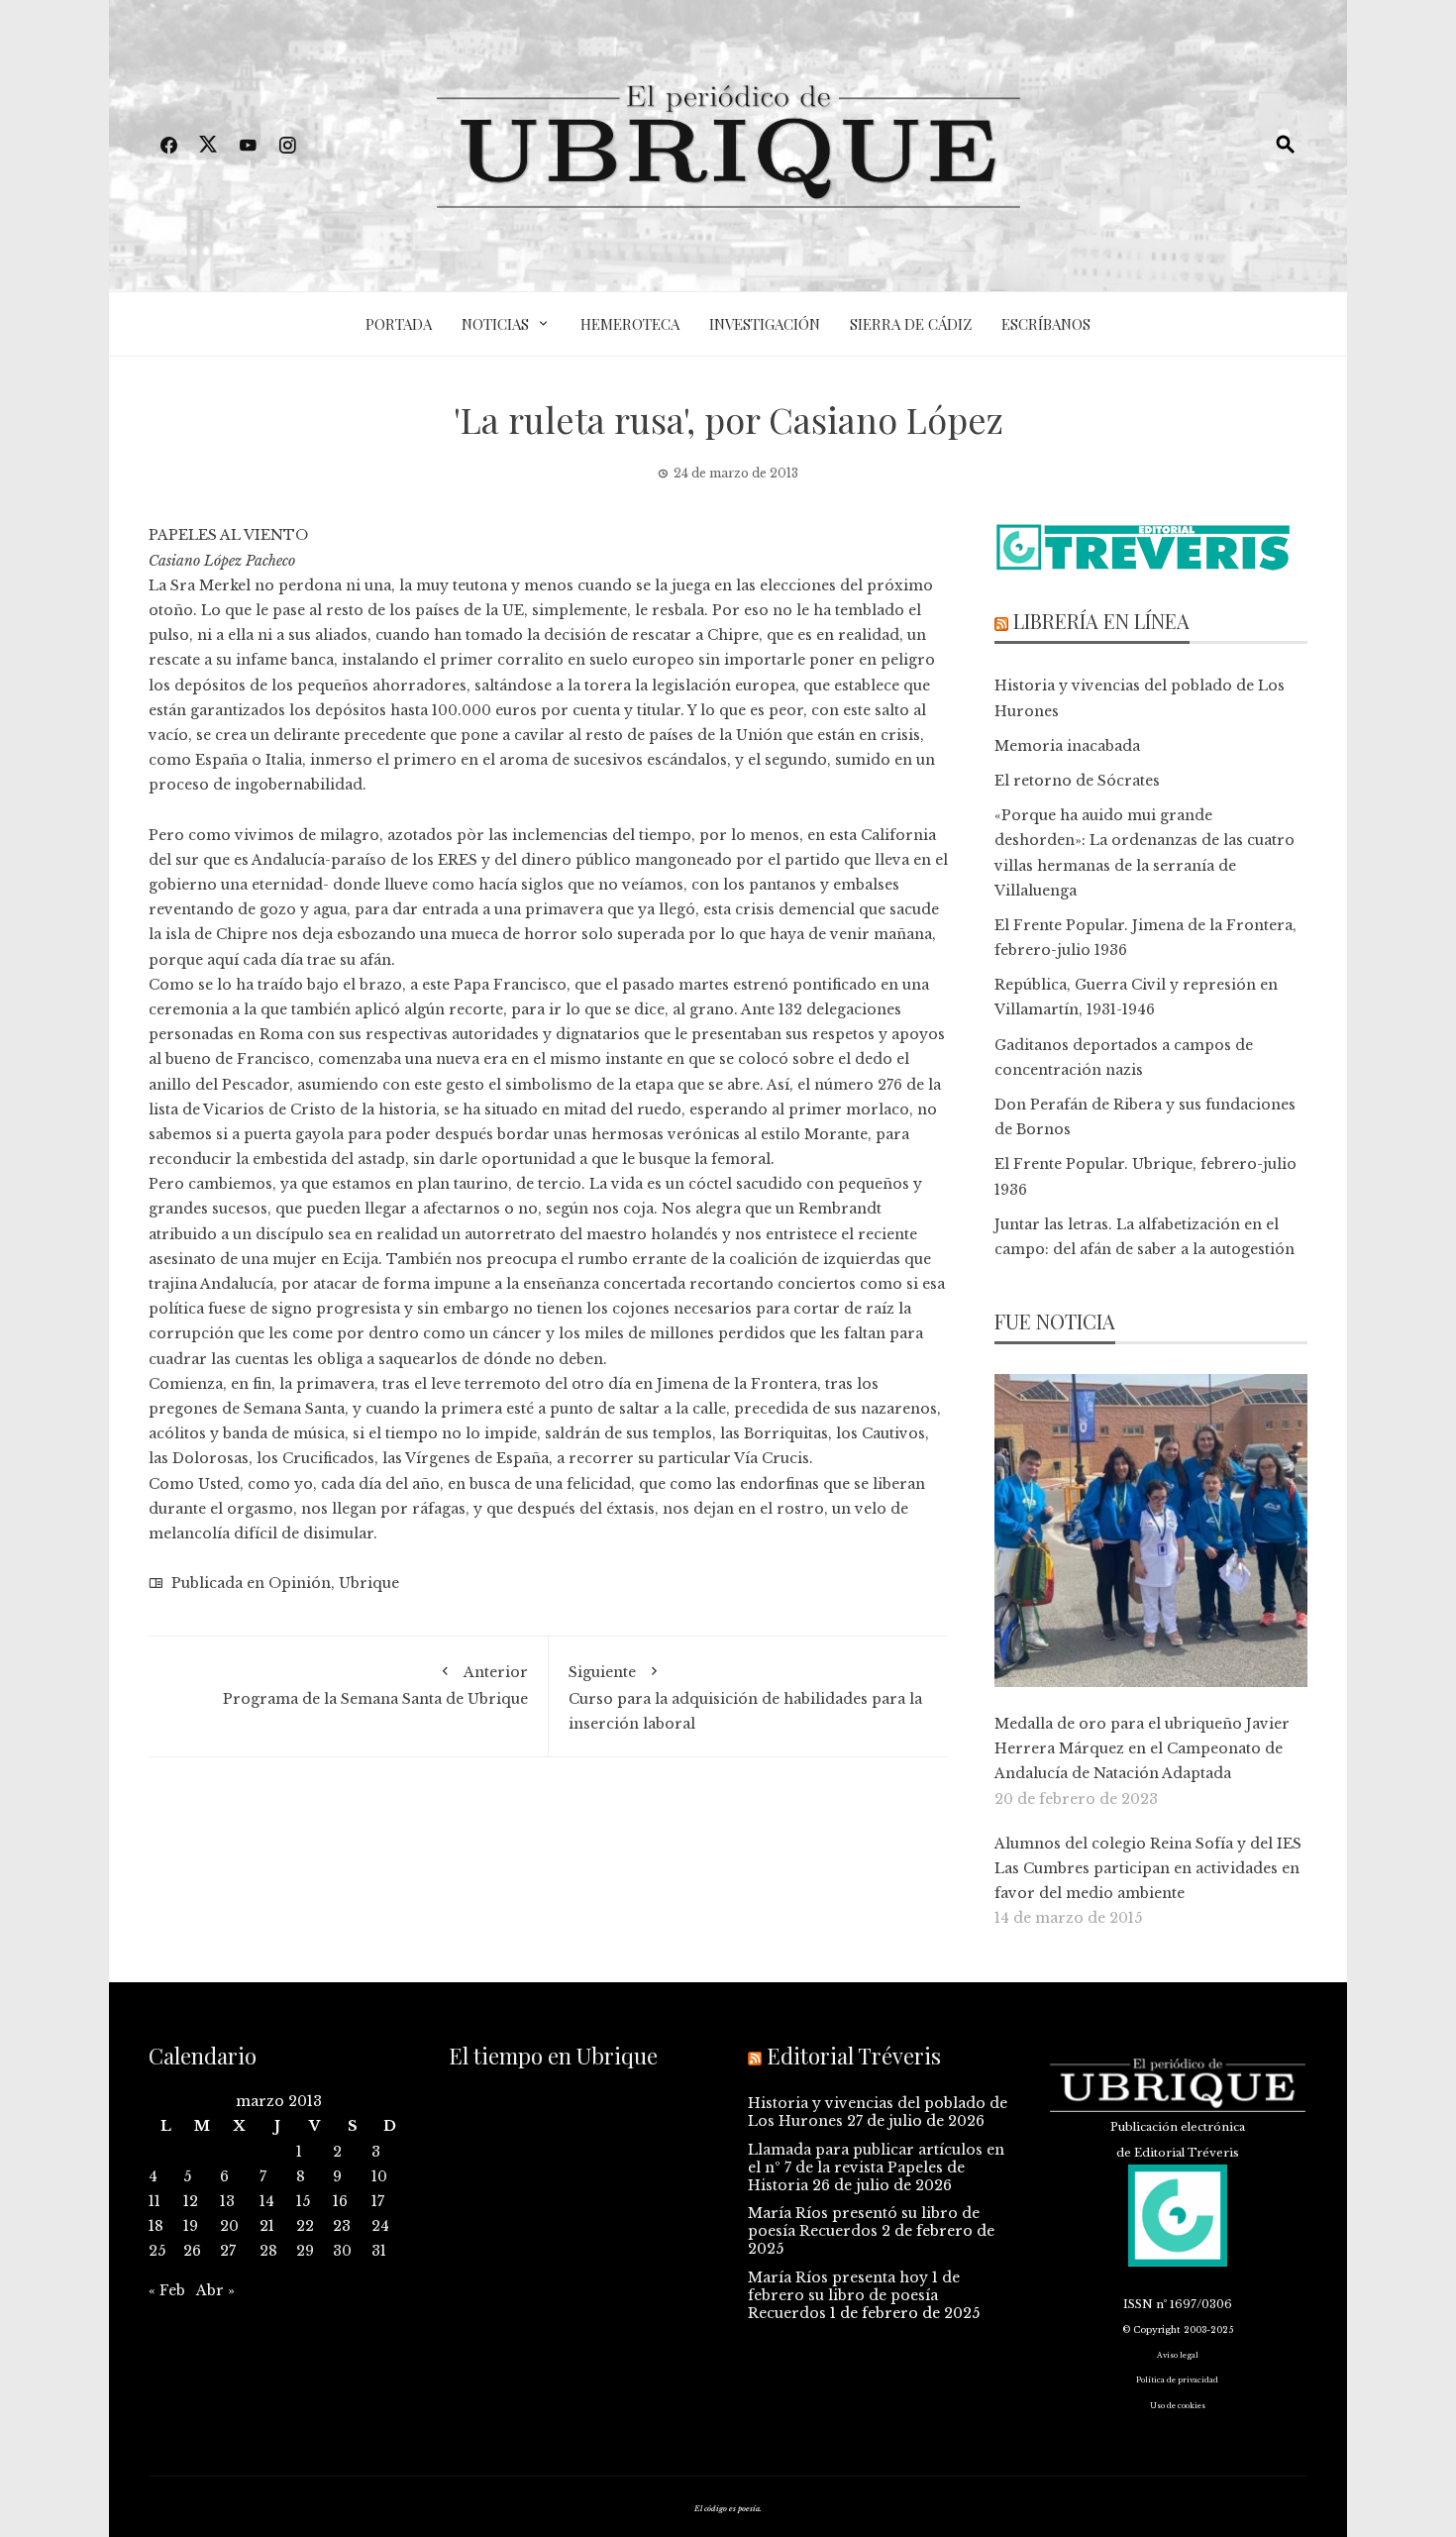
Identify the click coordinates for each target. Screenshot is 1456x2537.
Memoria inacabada (1067, 746)
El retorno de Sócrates (1077, 781)
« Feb (167, 2290)
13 (227, 2201)
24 (380, 2226)
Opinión (300, 1583)
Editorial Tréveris (854, 2056)
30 (342, 2251)
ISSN (1138, 2304)
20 (229, 2226)
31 (379, 2251)
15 (303, 2201)
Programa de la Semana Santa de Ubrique (375, 1685)
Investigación (765, 324)
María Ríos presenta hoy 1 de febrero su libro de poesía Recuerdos (854, 2295)
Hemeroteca (630, 324)
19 (191, 2226)
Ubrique (369, 1583)
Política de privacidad (1177, 2380)
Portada (399, 324)
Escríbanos (1046, 324)
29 (305, 2251)
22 (305, 2226)
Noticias (495, 324)
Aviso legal (1178, 2355)
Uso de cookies (1178, 2406)
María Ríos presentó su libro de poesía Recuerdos (864, 2222)
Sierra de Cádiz (911, 324)
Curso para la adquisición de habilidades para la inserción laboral (745, 1697)
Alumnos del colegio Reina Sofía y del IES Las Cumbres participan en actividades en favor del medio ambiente (1148, 1868)
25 (157, 2251)
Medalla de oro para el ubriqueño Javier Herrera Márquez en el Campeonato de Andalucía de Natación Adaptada (1142, 1748)
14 (267, 2201)
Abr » (215, 2290)
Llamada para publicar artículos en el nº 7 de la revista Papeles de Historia (876, 2167)
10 (379, 2176)
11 (155, 2201)
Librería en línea (1101, 621)
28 (268, 2251)
